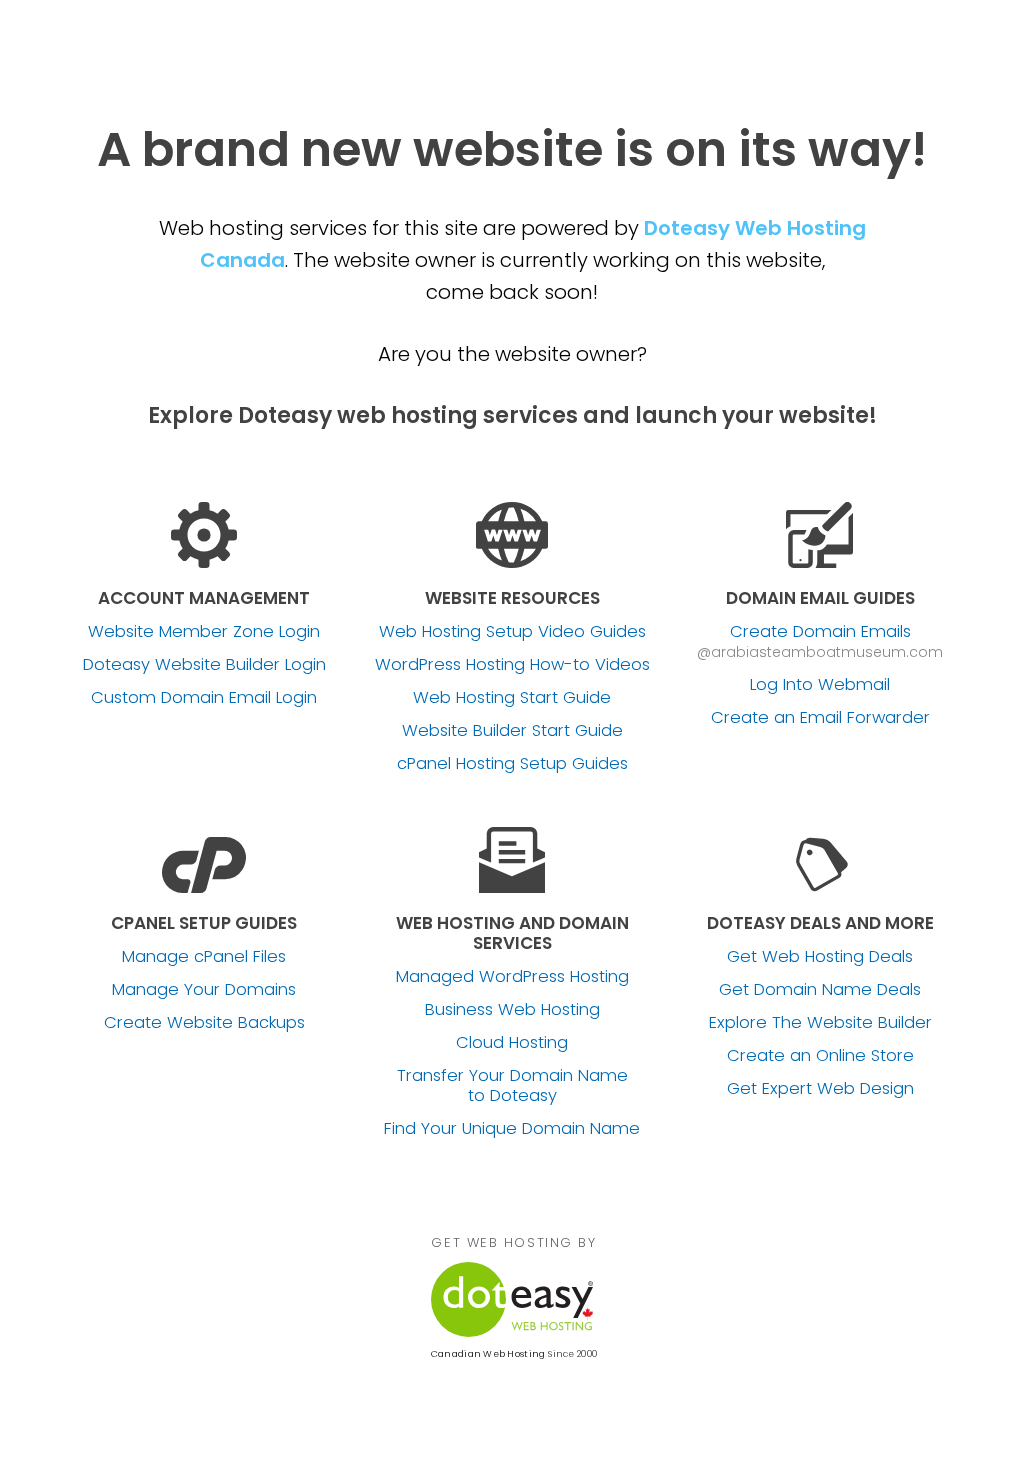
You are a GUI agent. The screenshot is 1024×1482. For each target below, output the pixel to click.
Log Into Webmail (820, 685)
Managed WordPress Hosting (512, 977)
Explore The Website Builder (820, 1023)
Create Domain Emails (820, 632)
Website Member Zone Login (204, 632)
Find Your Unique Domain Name (512, 1129)
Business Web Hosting (512, 1010)
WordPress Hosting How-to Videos (512, 665)
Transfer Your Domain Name (512, 1086)
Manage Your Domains (204, 990)
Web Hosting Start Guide (512, 698)
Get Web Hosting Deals (820, 957)
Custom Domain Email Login (204, 698)
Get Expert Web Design (820, 1089)
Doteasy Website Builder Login (204, 665)
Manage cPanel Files (204, 957)
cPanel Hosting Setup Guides (512, 764)
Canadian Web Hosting (488, 1354)
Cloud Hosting (512, 1043)
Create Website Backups (204, 1023)
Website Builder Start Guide (512, 731)
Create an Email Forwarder (820, 718)
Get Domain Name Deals (820, 990)
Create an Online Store (820, 1056)
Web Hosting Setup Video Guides (512, 632)
